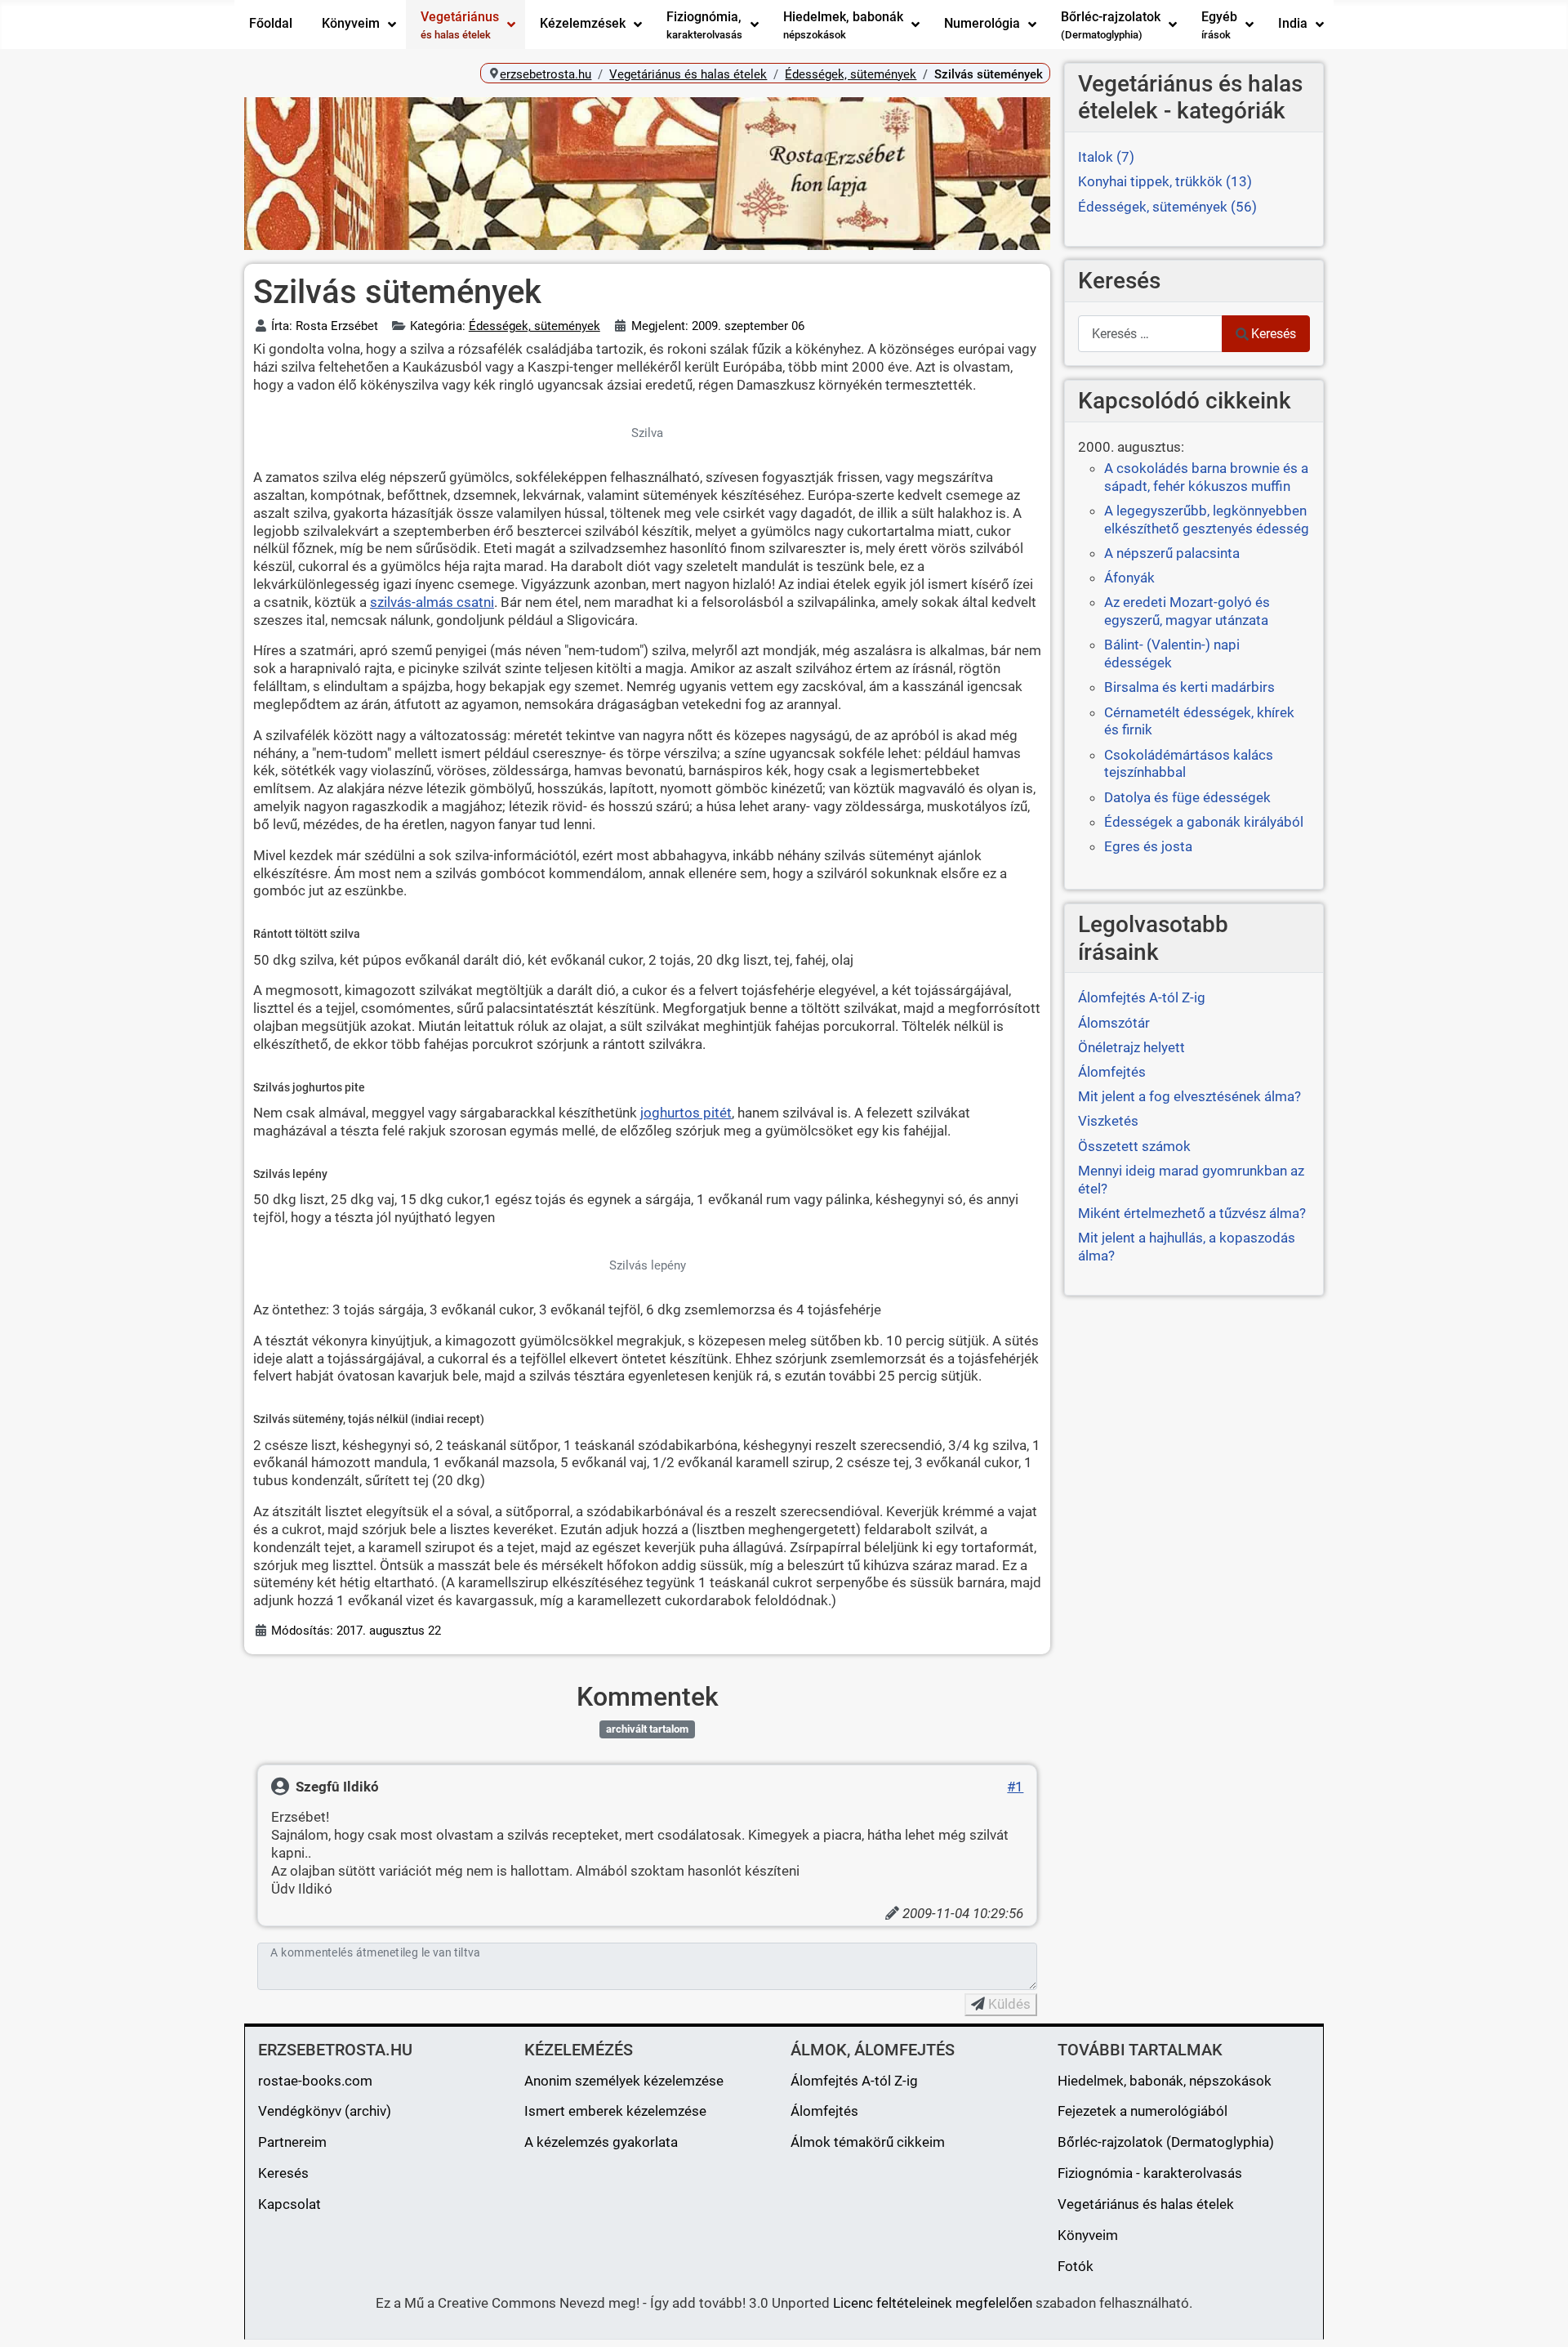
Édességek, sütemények (535, 326)
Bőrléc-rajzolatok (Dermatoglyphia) (1166, 2142)
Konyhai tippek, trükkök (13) (1165, 181)
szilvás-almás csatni (432, 602)
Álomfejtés (824, 2111)
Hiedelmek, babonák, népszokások (1165, 2081)
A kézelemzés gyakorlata (601, 2142)
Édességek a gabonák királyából (1204, 822)
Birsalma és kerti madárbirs (1189, 687)
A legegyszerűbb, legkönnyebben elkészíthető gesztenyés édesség (1207, 520)
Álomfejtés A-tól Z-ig (854, 2081)
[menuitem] (271, 25)
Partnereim (292, 2142)
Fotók (1076, 2266)
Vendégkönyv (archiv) (325, 2111)
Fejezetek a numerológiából (1143, 2111)
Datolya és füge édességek (1187, 797)
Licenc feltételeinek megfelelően (933, 2303)
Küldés (1008, 2004)
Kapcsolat (290, 2204)
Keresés (1274, 334)
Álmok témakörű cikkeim (868, 2142)
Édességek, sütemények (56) (1167, 207)
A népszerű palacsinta (1172, 553)
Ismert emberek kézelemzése (615, 2111)
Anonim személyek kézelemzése (624, 2081)
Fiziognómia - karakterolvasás (1150, 2173)
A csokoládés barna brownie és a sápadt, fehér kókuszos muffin (1206, 477)
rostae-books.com (315, 2081)
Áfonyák (1129, 578)
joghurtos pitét (686, 1113)
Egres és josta (1148, 846)
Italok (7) (1106, 157)
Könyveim (1088, 2235)
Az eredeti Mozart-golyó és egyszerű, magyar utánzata (1187, 611)
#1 (1015, 1787)
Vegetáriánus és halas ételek (1146, 2204)
